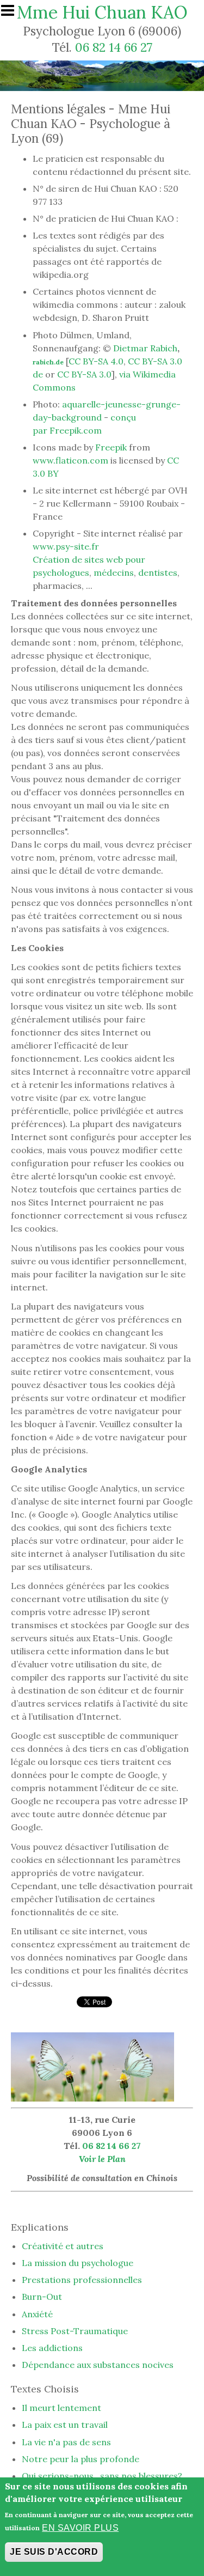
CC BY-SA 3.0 (84, 374)
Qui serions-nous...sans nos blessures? (102, 2476)
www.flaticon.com (70, 460)
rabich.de (48, 362)
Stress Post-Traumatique (75, 2331)
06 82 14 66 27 (114, 47)
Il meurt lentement (61, 2408)
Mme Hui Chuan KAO (102, 12)
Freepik (111, 447)
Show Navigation (13, 14)
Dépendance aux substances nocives (98, 2365)
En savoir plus (80, 2528)
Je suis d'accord (54, 2552)
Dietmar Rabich (145, 348)
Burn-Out (42, 2297)
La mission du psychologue (78, 2263)
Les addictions (52, 2348)
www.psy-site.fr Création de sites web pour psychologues (89, 559)
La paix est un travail (65, 2425)
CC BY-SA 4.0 (96, 361)
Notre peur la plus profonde (81, 2459)
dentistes (158, 573)
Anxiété (37, 2314)
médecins (114, 573)
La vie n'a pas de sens (66, 2442)
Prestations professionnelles (82, 2280)
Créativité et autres (63, 2246)
